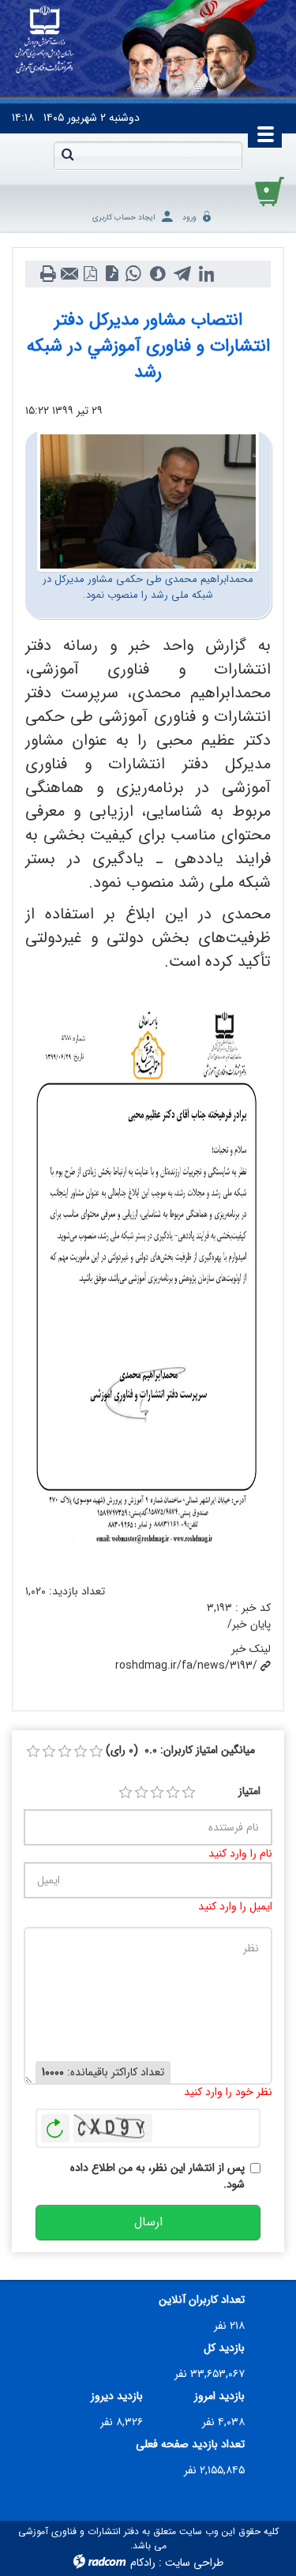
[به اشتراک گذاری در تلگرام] (182, 274)
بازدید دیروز (117, 2396)
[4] (173, 1793)
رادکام (143, 2563)
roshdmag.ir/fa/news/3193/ (186, 1665)
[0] (33, 1752)
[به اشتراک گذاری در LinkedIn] (206, 274)
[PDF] (90, 274)
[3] (157, 1793)
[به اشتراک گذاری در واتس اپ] (133, 274)
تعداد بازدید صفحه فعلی (190, 2445)
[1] (126, 1793)
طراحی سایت (194, 2563)
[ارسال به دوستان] (69, 274)
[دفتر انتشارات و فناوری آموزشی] (45, 40)
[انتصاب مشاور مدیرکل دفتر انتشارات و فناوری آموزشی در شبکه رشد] (148, 501)
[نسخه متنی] (48, 274)
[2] (141, 1793)
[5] (189, 1793)
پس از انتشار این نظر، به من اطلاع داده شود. (157, 2176)
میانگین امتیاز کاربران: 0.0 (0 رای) (180, 1750)
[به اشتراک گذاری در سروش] (157, 274)
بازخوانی (55, 2124)
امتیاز (249, 1791)
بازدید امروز (219, 2396)
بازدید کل (224, 2348)
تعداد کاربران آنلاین (202, 2300)
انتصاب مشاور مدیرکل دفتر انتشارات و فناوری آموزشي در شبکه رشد (148, 346)
